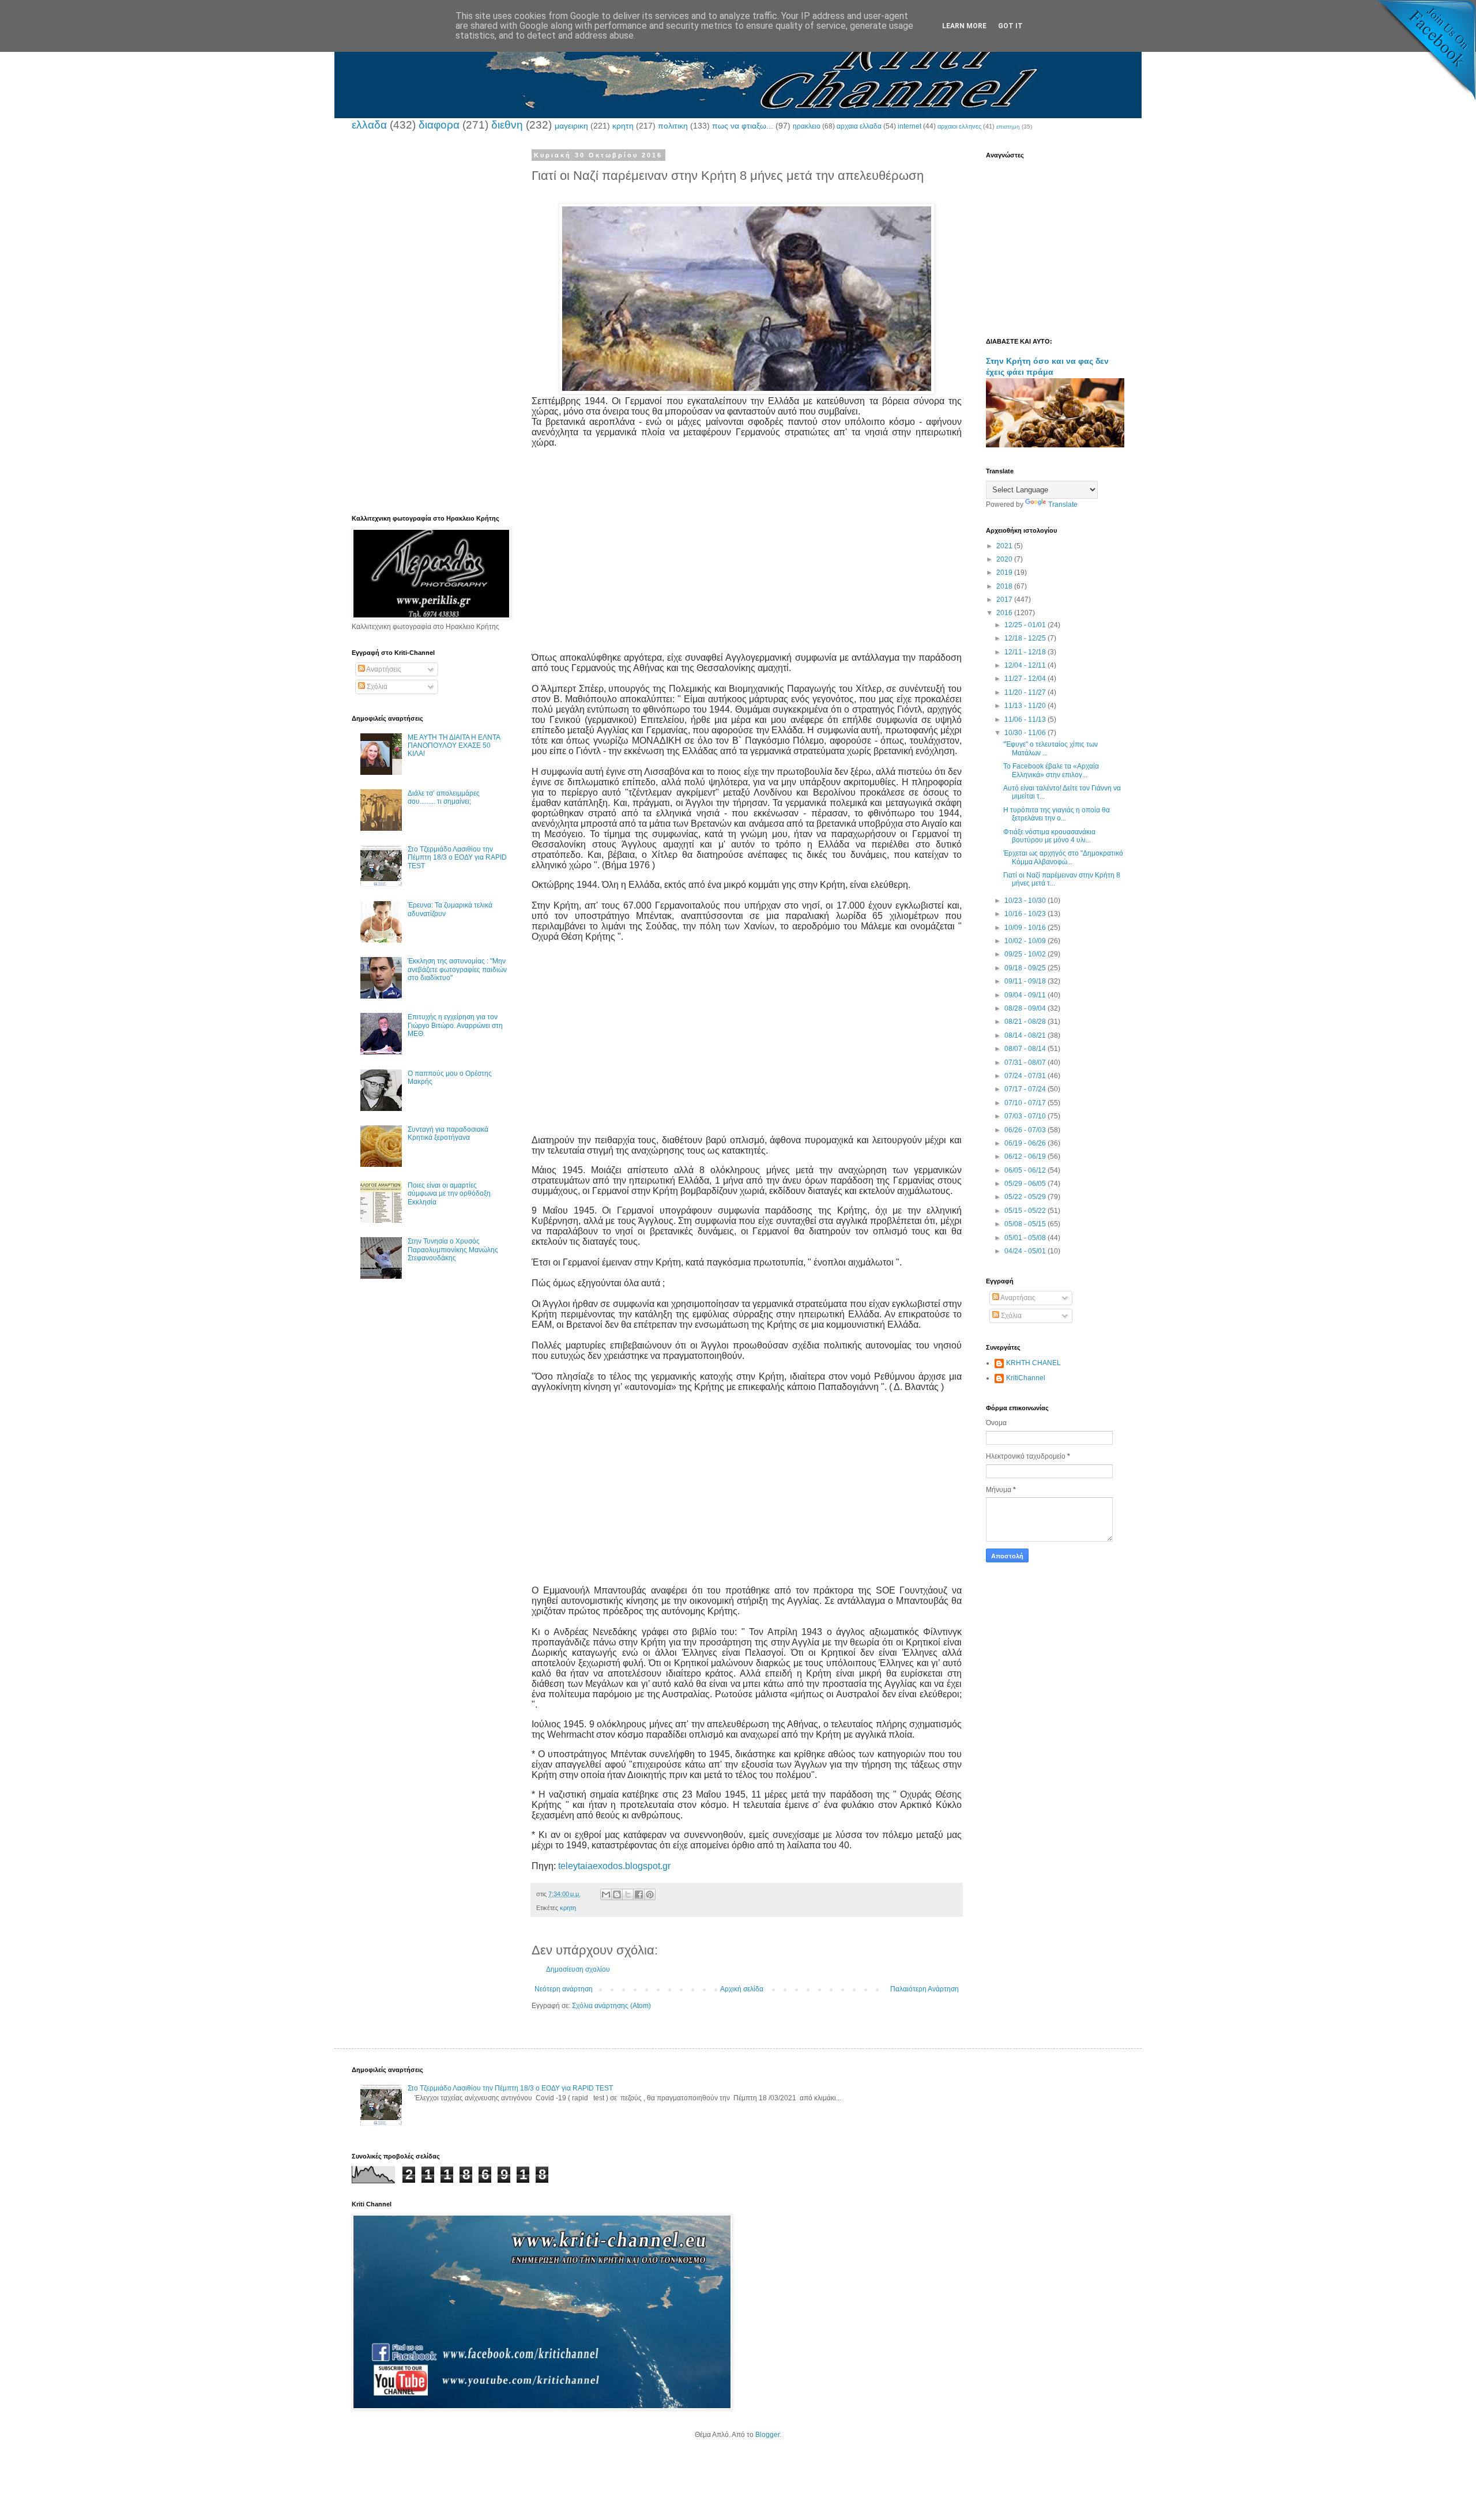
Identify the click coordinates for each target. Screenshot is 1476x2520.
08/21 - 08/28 (1026, 1022)
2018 (1005, 586)
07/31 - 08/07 (1026, 1063)
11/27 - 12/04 (1026, 679)
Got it (1010, 26)
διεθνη (507, 125)
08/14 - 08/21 (1026, 1035)
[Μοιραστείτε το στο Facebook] (639, 1894)
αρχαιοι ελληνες (959, 126)
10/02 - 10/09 (1026, 941)
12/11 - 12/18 (1026, 652)
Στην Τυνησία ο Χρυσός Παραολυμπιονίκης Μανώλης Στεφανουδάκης (453, 1250)
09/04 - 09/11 (1026, 995)
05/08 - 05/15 (1026, 1224)
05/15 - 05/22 (1026, 1211)
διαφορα (439, 125)
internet (910, 126)
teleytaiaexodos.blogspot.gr (614, 1866)
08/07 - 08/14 (1026, 1049)
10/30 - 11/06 (1026, 733)
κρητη (623, 126)
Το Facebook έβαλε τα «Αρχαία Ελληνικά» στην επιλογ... (1051, 770)
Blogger (767, 2435)
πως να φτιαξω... (743, 126)
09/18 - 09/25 (1026, 968)
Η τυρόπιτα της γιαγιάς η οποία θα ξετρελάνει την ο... (1057, 814)
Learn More (964, 26)
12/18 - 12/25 (1026, 638)
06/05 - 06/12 (1026, 1170)
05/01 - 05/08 (1026, 1238)
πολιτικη (673, 126)
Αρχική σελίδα (742, 1989)
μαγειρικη (571, 126)
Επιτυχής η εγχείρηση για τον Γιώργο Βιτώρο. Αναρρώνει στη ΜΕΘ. (455, 1025)
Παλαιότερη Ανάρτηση (925, 1989)
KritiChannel (1026, 1378)
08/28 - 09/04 (1026, 1008)
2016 (1005, 613)
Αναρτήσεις (383, 669)
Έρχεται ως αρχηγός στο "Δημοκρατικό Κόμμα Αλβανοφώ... (1063, 857)
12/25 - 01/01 (1026, 625)
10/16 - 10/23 (1026, 914)
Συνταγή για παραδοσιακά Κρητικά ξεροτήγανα (448, 1133)
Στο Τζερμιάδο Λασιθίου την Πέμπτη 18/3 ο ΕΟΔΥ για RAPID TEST (457, 858)
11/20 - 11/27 (1026, 692)
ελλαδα (369, 125)
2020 (1005, 559)
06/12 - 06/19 (1026, 1157)
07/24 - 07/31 (1026, 1076)
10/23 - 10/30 (1026, 901)
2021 (1005, 546)
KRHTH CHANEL (1033, 1363)
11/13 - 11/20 (1026, 706)
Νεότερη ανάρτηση (564, 1989)
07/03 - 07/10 (1026, 1116)
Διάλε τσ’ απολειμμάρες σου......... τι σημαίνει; (444, 797)
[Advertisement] (747, 540)
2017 (1005, 600)
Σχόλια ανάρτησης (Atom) (611, 2006)
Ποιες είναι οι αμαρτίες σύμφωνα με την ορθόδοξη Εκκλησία (449, 1194)
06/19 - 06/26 (1026, 1143)
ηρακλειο (807, 126)
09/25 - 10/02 (1026, 954)
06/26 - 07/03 (1026, 1130)
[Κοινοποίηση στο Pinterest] (650, 1894)
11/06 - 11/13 (1026, 720)
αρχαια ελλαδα (859, 126)
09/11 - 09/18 (1026, 981)
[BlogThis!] (617, 1894)
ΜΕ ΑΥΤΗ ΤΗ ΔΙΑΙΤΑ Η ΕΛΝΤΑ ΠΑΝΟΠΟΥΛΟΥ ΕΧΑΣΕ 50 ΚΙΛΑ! (454, 746)
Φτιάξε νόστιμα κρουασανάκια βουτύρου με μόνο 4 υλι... (1049, 836)
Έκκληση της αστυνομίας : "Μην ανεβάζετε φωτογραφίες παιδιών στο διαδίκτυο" (457, 969)
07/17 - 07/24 (1026, 1089)
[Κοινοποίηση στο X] (628, 1894)
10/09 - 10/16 (1026, 928)
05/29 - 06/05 (1026, 1184)
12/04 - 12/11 (1026, 665)
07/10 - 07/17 (1026, 1103)
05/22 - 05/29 (1026, 1197)
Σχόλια (376, 687)
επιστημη (1008, 127)
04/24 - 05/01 (1026, 1251)
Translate (1063, 504)
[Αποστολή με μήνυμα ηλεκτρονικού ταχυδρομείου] (606, 1894)
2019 (1005, 572)
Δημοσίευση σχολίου (578, 1969)
